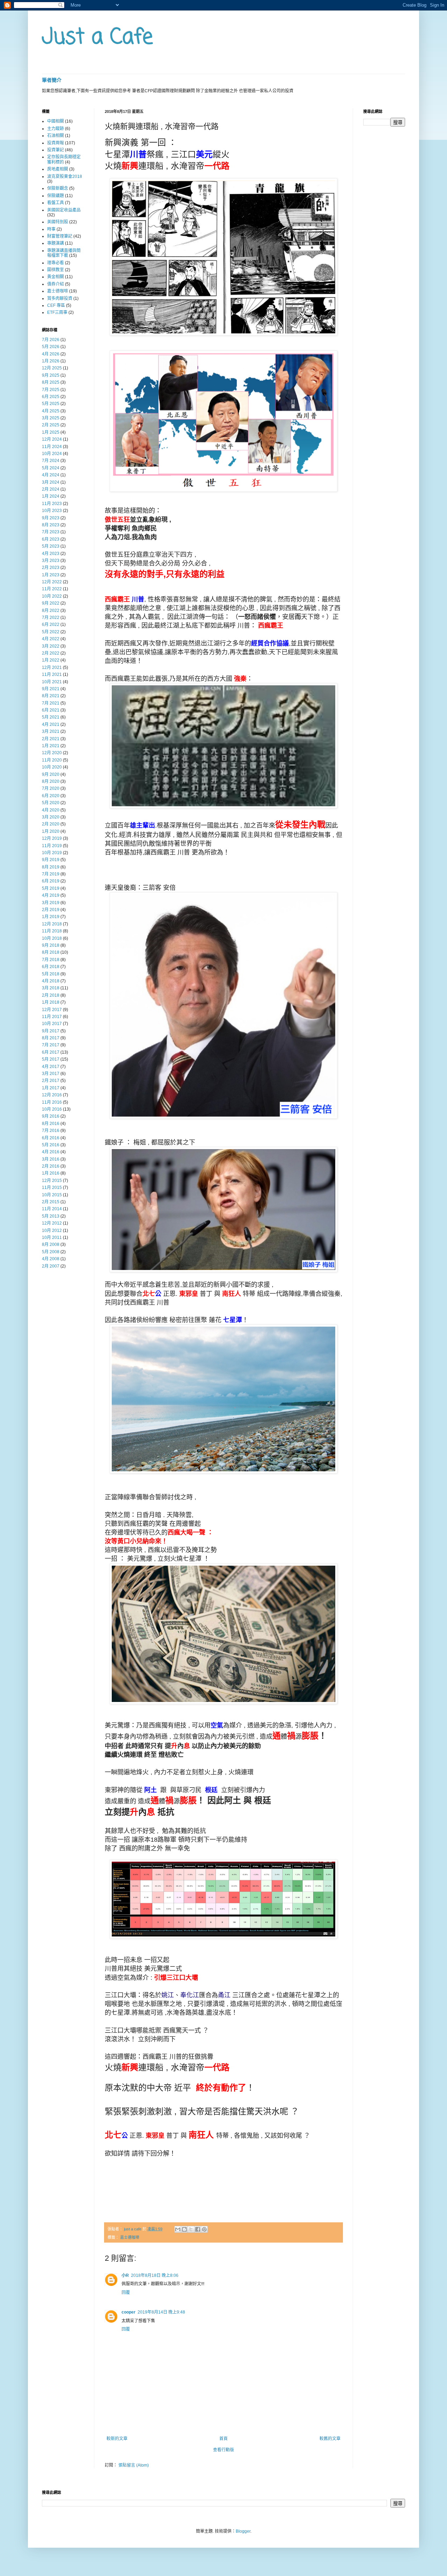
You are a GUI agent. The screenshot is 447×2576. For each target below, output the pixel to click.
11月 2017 (52, 1017)
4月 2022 (51, 639)
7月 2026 (51, 340)
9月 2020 (51, 774)
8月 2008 (51, 1244)
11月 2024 (52, 447)
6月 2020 (51, 796)
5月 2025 (51, 404)
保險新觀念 (58, 188)
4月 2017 (51, 1067)
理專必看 (56, 263)
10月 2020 (52, 767)
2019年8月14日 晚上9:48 (161, 2312)
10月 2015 (52, 1195)
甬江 (224, 1995)
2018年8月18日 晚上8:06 (155, 2275)
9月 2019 (51, 860)
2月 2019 (51, 910)
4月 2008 (51, 1259)
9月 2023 (51, 518)
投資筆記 (56, 150)
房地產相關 (58, 169)
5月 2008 (51, 1252)
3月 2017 (51, 1074)
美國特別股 (58, 222)
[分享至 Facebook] (198, 2229)
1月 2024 (51, 496)
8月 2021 (51, 696)
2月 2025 (51, 425)
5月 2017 (51, 1059)
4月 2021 (51, 724)
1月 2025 (51, 432)
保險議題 (56, 196)
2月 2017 (51, 1081)
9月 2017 (51, 1031)
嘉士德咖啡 (130, 2237)
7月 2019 (51, 874)
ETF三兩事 (57, 312)
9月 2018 (51, 945)
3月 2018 (51, 988)
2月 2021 (51, 739)
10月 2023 (52, 511)
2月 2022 (51, 653)
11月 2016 (52, 1102)
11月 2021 (52, 674)
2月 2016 (51, 1166)
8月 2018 (51, 952)
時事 (51, 229)
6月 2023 (51, 539)
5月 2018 (51, 974)
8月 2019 (51, 867)
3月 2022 (51, 646)
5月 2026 (51, 347)
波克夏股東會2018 (65, 176)
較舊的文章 (330, 2439)
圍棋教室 (56, 270)
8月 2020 (51, 781)
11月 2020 (52, 760)
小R (125, 2275)
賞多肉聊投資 (60, 298)
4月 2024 (51, 475)
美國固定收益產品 (64, 210)
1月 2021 (51, 746)
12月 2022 (52, 582)
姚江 (168, 1995)
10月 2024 (52, 454)
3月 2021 (51, 731)
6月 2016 (51, 1138)
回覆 (126, 2293)
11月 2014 (52, 1209)
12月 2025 (52, 368)
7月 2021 (51, 703)
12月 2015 (52, 1181)
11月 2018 (52, 931)
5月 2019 (51, 888)
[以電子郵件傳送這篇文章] (178, 2229)
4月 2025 (51, 411)
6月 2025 (51, 397)
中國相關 (56, 121)
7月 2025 (51, 390)
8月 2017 (51, 1038)
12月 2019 (52, 838)
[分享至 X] (191, 2229)
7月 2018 (51, 960)
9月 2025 (51, 375)
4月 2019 (51, 895)
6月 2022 (51, 625)
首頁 (223, 2439)
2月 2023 (51, 568)
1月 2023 (51, 575)
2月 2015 (51, 1202)
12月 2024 (52, 439)
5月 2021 (51, 717)
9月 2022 (51, 603)
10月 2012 (52, 1231)
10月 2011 (52, 1238)
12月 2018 (52, 924)
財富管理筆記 (60, 236)
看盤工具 (56, 203)
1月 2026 (51, 361)
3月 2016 (51, 1159)
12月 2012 (52, 1223)
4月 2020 (51, 810)
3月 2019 (51, 903)
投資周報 (56, 143)
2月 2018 (51, 995)
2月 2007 (51, 1266)
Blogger (243, 2531)
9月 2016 (51, 1116)
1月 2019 (51, 917)
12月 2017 (52, 1010)
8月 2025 (51, 382)
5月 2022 (51, 632)
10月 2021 (52, 682)
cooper (129, 2312)
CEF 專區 (56, 305)
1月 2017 (51, 1088)
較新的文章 (117, 2439)
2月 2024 (51, 489)
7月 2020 (51, 788)
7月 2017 (51, 1045)
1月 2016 (51, 1173)
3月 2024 (51, 482)
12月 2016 (52, 1095)
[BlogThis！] (184, 2229)
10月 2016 (52, 1109)
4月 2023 (51, 554)
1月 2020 (51, 831)
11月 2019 (52, 846)
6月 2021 (51, 710)
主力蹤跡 (56, 129)
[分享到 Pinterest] (204, 2229)
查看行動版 (223, 2450)
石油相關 (56, 136)
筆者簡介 (52, 80)
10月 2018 (52, 938)
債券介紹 (56, 284)
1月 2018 (51, 1002)
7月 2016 (51, 1131)
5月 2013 (51, 1216)
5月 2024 (51, 468)
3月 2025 (51, 418)
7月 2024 (51, 461)
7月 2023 (51, 532)
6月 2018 (51, 967)
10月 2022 (52, 596)
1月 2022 (51, 660)
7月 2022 (51, 618)
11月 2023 (52, 504)
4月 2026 (51, 354)
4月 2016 (51, 1152)
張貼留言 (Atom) (134, 2465)
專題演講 (56, 243)
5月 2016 (51, 1145)
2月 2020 (51, 824)
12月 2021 (52, 668)
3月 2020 (51, 817)
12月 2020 (52, 753)
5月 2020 (51, 803)
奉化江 (190, 1995)
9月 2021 (51, 689)
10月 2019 (52, 853)
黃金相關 (56, 277)
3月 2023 (51, 561)
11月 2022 (52, 589)
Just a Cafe (97, 38)
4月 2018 (51, 981)
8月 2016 (51, 1124)
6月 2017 (51, 1052)
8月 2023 (51, 525)
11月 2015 (52, 1188)
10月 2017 (52, 1024)
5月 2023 (51, 546)
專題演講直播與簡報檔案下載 (64, 253)
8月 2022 (51, 611)
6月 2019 (51, 881)
